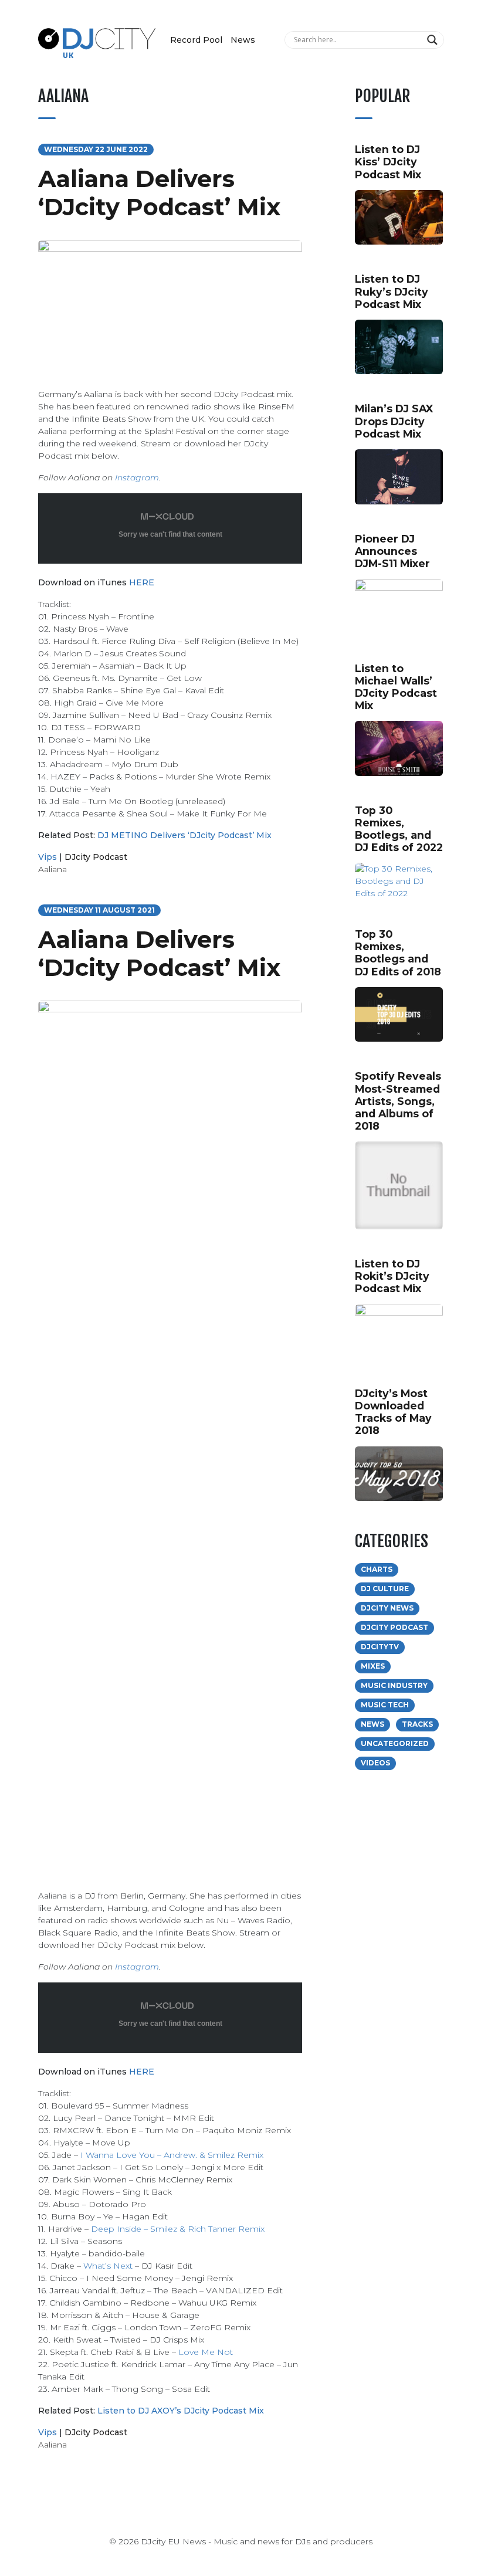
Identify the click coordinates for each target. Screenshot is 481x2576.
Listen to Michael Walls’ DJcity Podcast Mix (396, 687)
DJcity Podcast (96, 857)
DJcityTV (380, 1647)
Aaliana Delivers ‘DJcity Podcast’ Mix (159, 193)
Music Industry (394, 1685)
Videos (375, 1763)
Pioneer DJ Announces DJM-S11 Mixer (392, 551)
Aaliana (52, 869)
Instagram (137, 477)
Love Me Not (206, 2352)
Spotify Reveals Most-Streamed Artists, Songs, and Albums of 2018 (398, 1101)
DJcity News (387, 1608)
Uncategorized (395, 1743)
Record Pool (196, 40)
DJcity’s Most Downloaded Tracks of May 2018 (393, 1412)
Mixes (373, 1666)
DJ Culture (385, 1589)
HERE (142, 582)
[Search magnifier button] (434, 40)
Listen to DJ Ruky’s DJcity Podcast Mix (392, 291)
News (243, 40)
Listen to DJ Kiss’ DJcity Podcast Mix (388, 162)
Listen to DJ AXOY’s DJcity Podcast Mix (181, 2411)
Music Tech (385, 1705)
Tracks (417, 1724)
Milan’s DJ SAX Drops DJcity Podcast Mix (394, 421)
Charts (377, 1569)
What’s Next (108, 2266)
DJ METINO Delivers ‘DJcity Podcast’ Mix (184, 835)
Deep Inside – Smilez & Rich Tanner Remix (178, 2229)
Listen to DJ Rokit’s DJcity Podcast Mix (392, 1276)
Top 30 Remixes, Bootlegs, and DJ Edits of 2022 (399, 829)
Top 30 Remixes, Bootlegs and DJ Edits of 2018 (398, 953)
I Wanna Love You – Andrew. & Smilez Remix (172, 2155)
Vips (48, 857)
